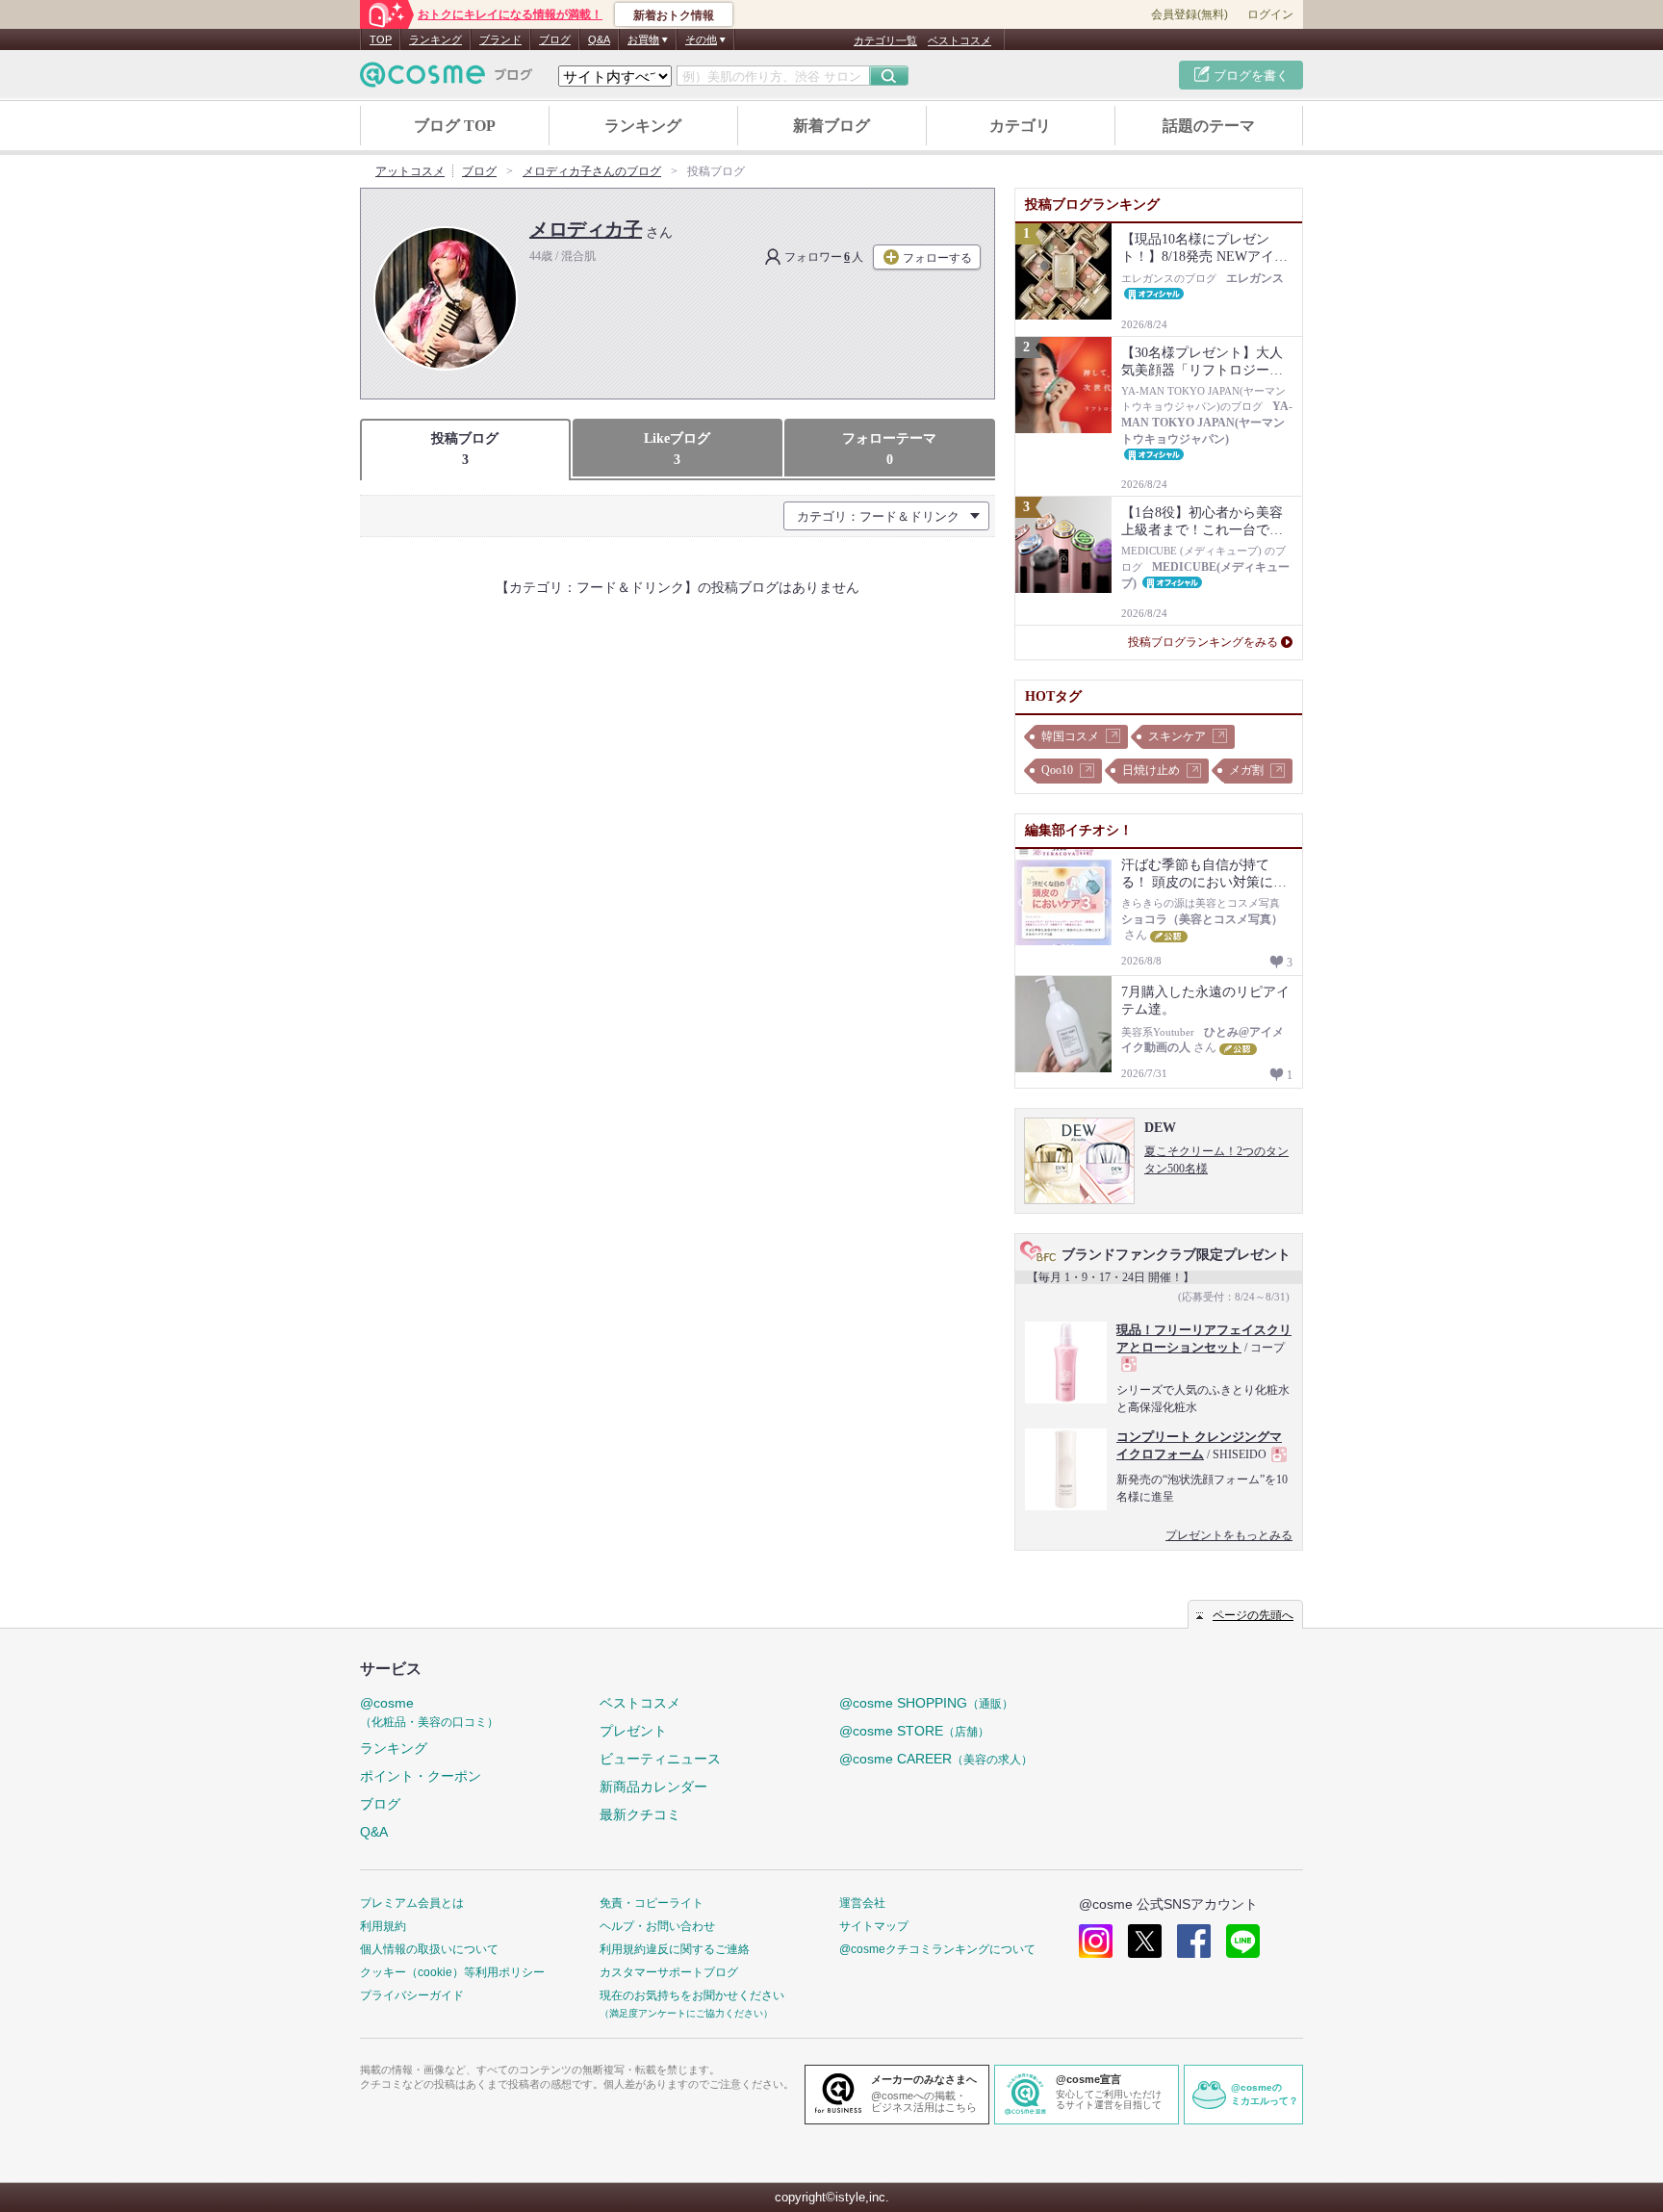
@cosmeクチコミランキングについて (937, 1949)
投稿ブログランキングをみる (1203, 642)
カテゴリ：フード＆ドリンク (878, 516)
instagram (1096, 1941)
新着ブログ (831, 126)
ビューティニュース (660, 1759)
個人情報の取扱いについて (429, 1949)
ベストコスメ (959, 40)
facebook (1194, 1941)
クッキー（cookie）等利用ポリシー (452, 1972)
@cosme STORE (914, 1731)
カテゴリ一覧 (885, 40)
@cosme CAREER (936, 1759)
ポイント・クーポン (421, 1776)
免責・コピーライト (652, 1903)
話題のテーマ (1209, 126)
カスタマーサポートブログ (669, 1972)
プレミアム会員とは (412, 1903)
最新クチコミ (640, 1814)
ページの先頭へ (1253, 1615)
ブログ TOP (455, 126)
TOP (381, 39)
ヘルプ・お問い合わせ (657, 1926)
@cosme (429, 1712)
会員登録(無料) (1190, 14)
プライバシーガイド (412, 1995)
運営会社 (862, 1903)
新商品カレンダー (653, 1787)
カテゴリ (1020, 126)
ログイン (1270, 14)
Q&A (599, 39)
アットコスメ (410, 171)
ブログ (555, 39)
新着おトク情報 (674, 15)
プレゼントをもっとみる (1229, 1535)
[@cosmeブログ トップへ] (447, 75)
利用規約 (383, 1926)
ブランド (500, 39)
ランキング (435, 39)
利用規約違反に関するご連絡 (675, 1949)
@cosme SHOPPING (926, 1703)
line (1243, 1941)
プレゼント (633, 1731)
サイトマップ (874, 1926)
